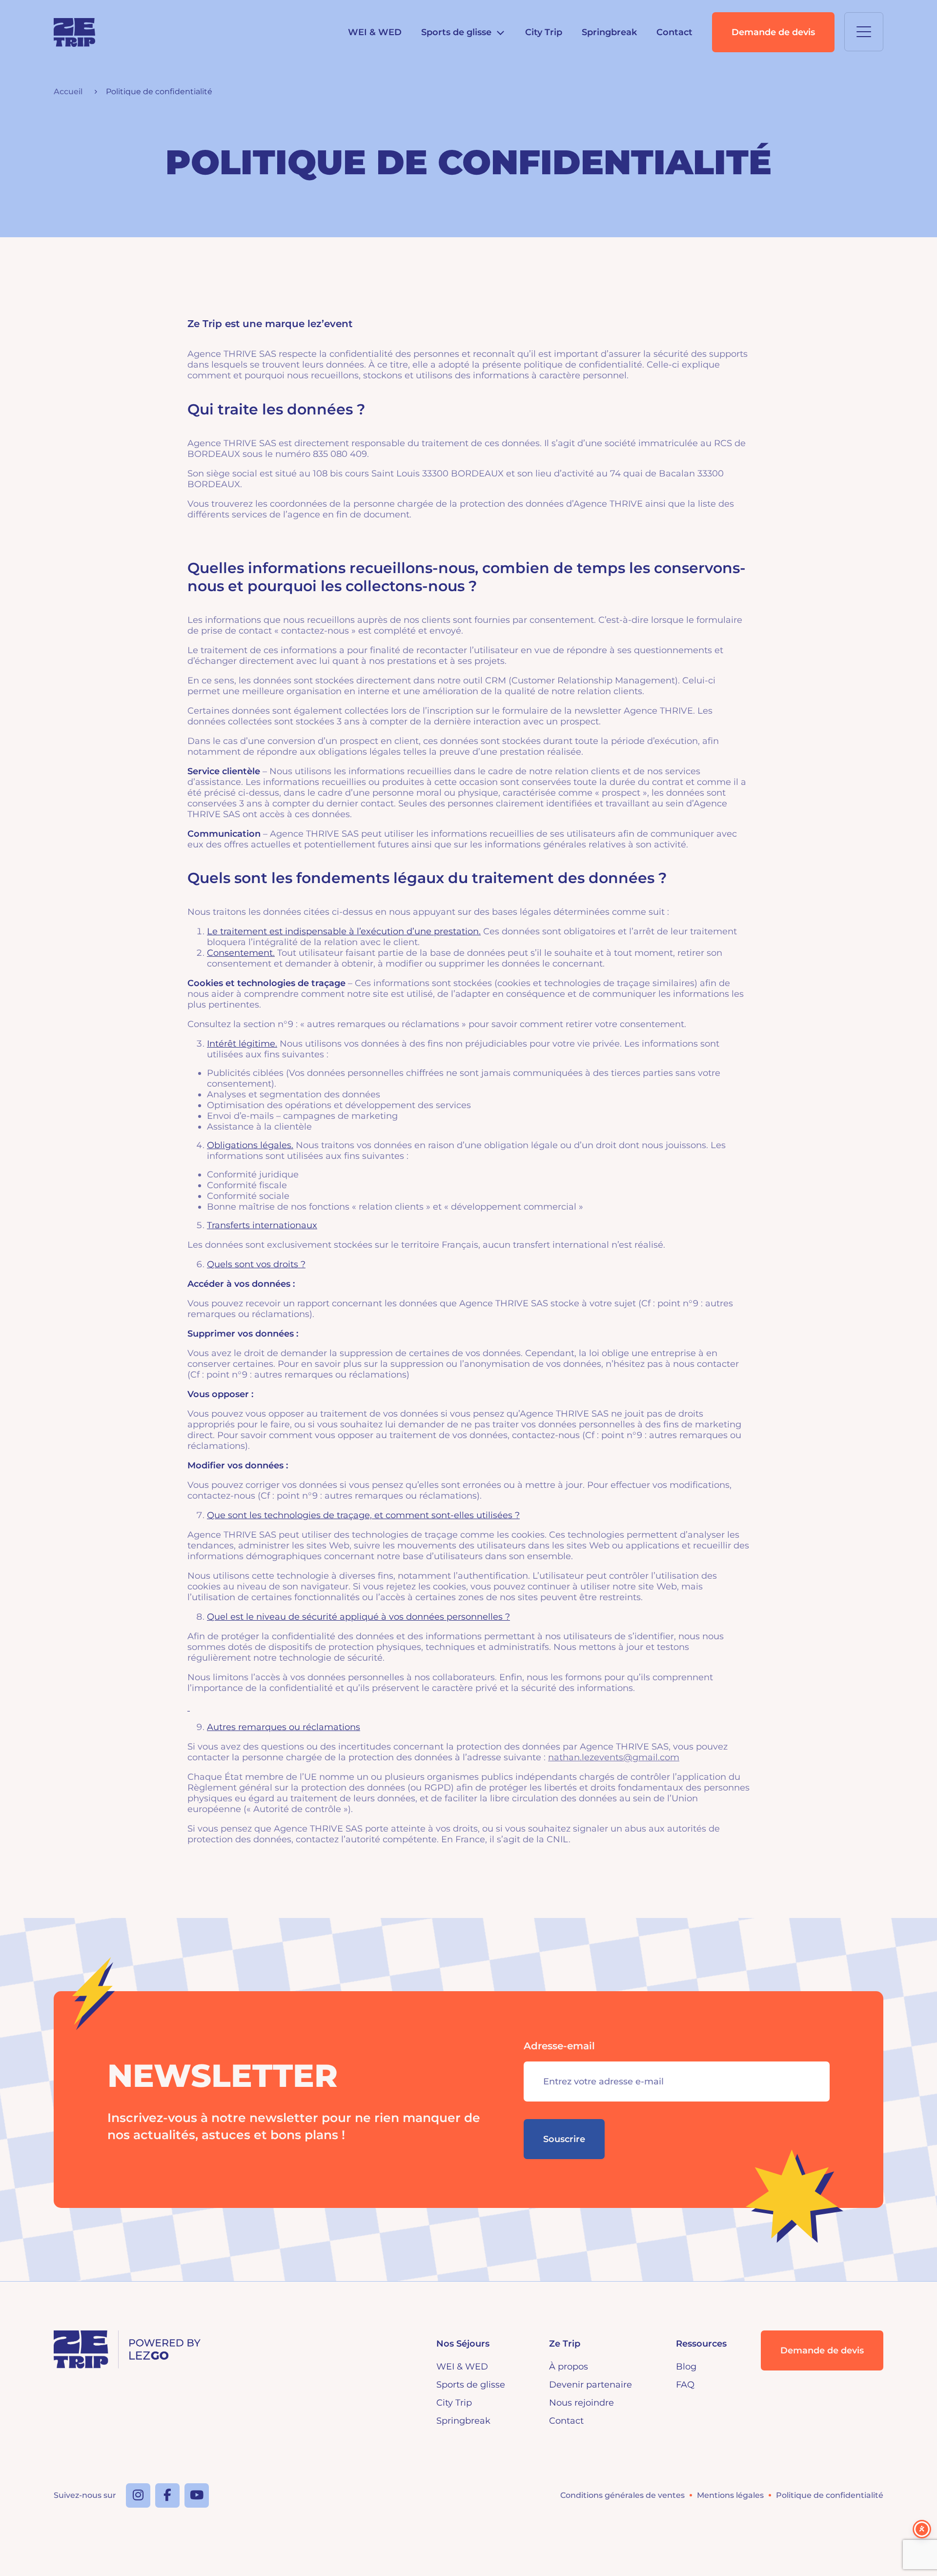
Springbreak (609, 32)
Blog (686, 2367)
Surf (443, 79)
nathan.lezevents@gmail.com (614, 1757)
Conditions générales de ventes (622, 2495)
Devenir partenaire (591, 2385)
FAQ (685, 2385)
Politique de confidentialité (830, 2495)
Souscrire (564, 2139)
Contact (674, 32)
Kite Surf (453, 102)
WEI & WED (375, 32)
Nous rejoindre (581, 2403)
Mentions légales (730, 2495)
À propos (569, 2367)
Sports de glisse (471, 2385)
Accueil (68, 92)
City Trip (544, 32)
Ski (440, 56)
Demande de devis (773, 32)
